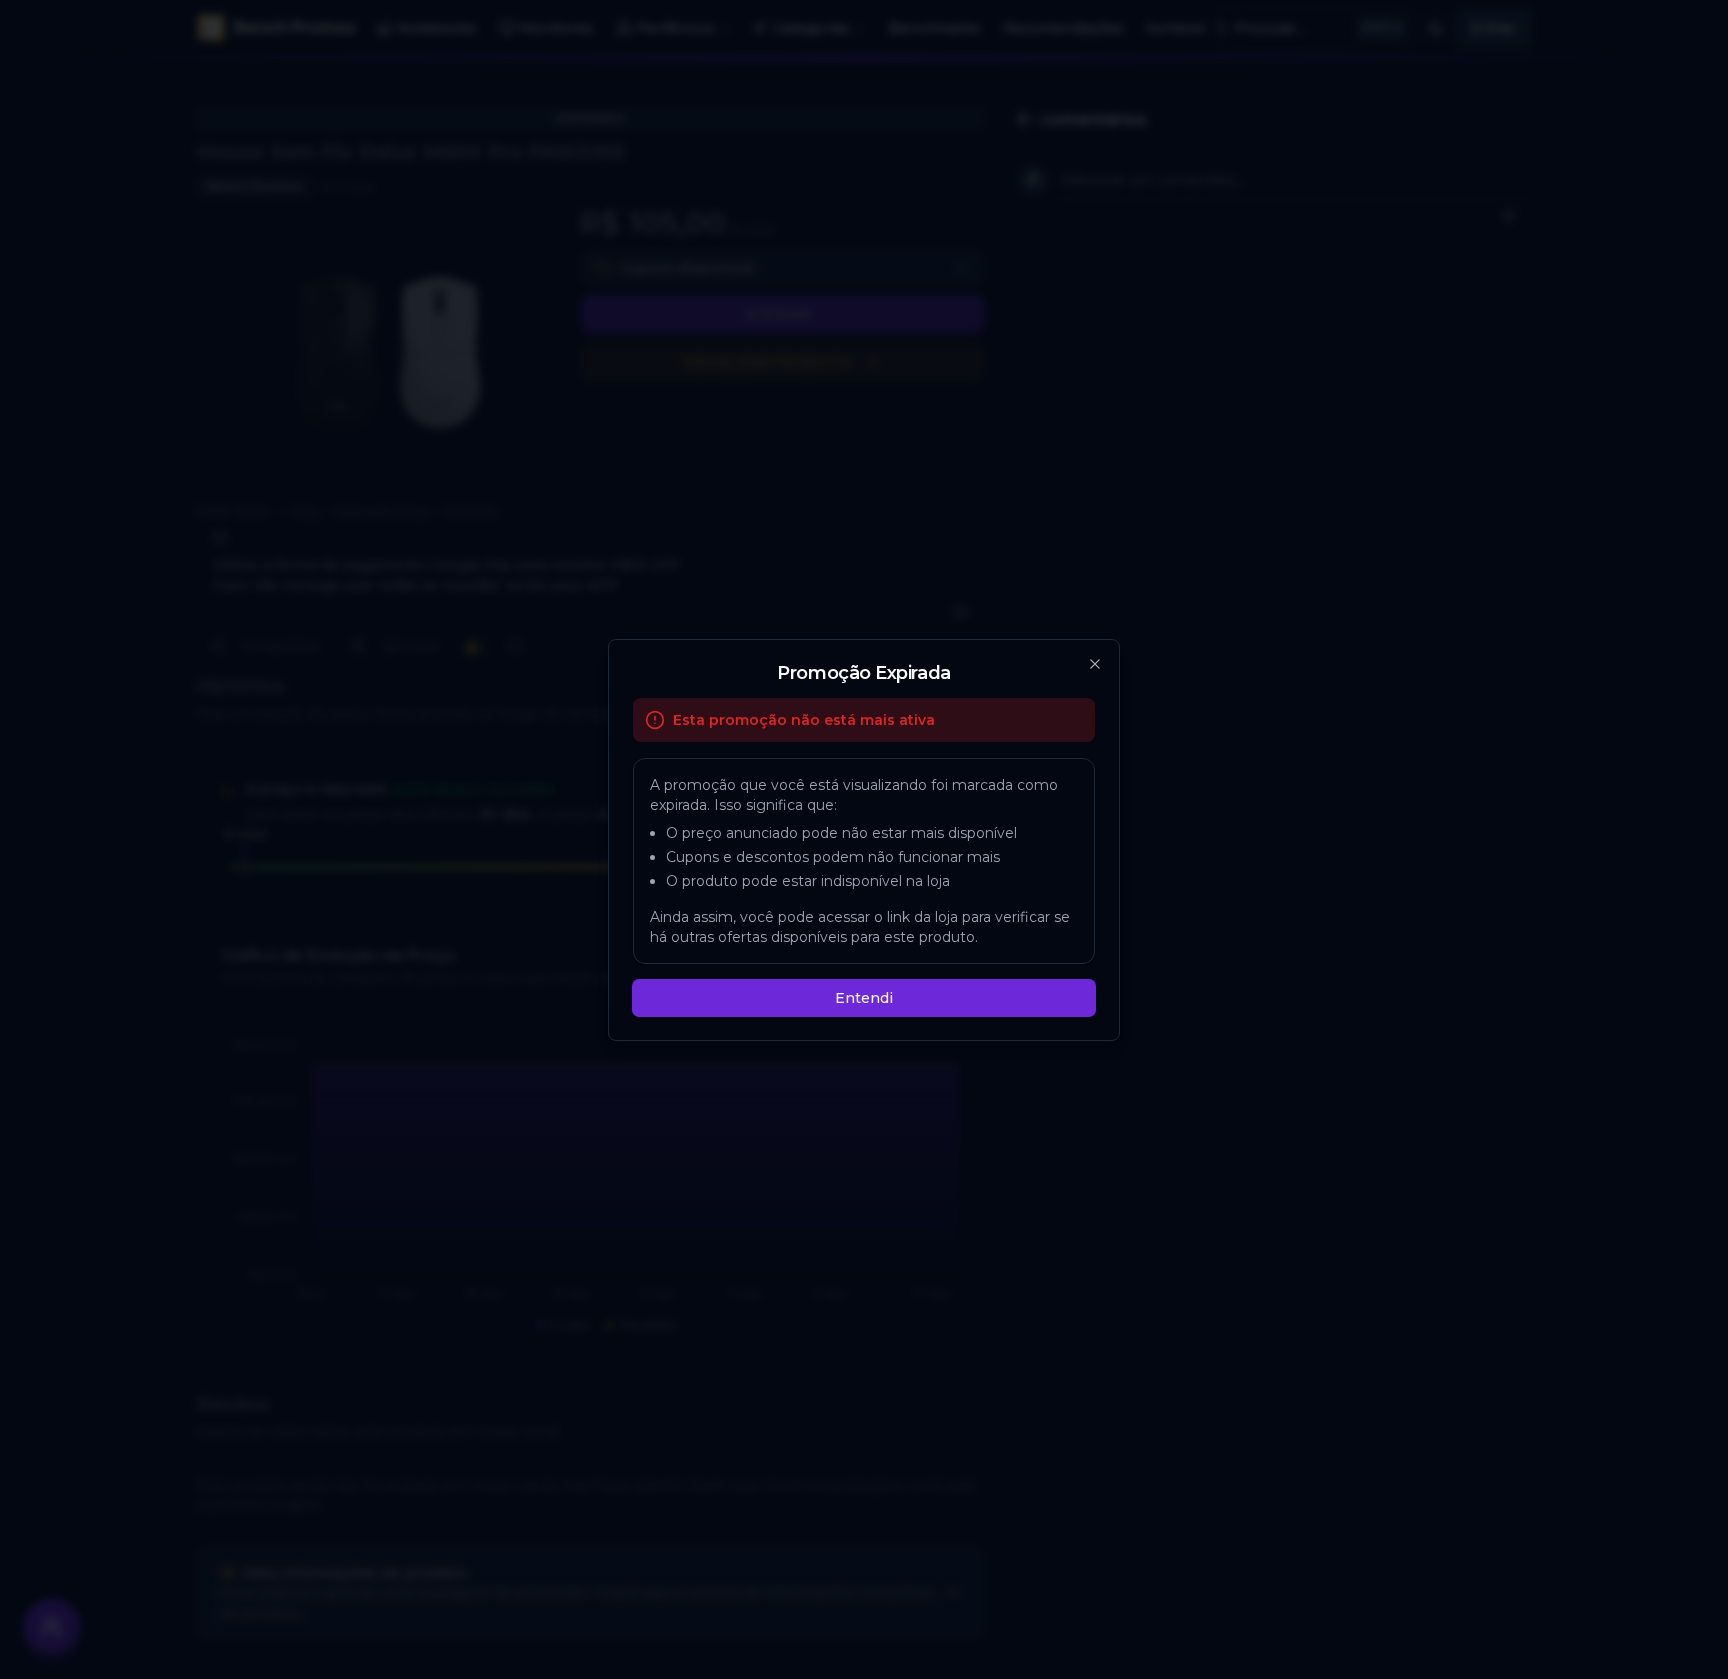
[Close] (1095, 664)
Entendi (864, 998)
